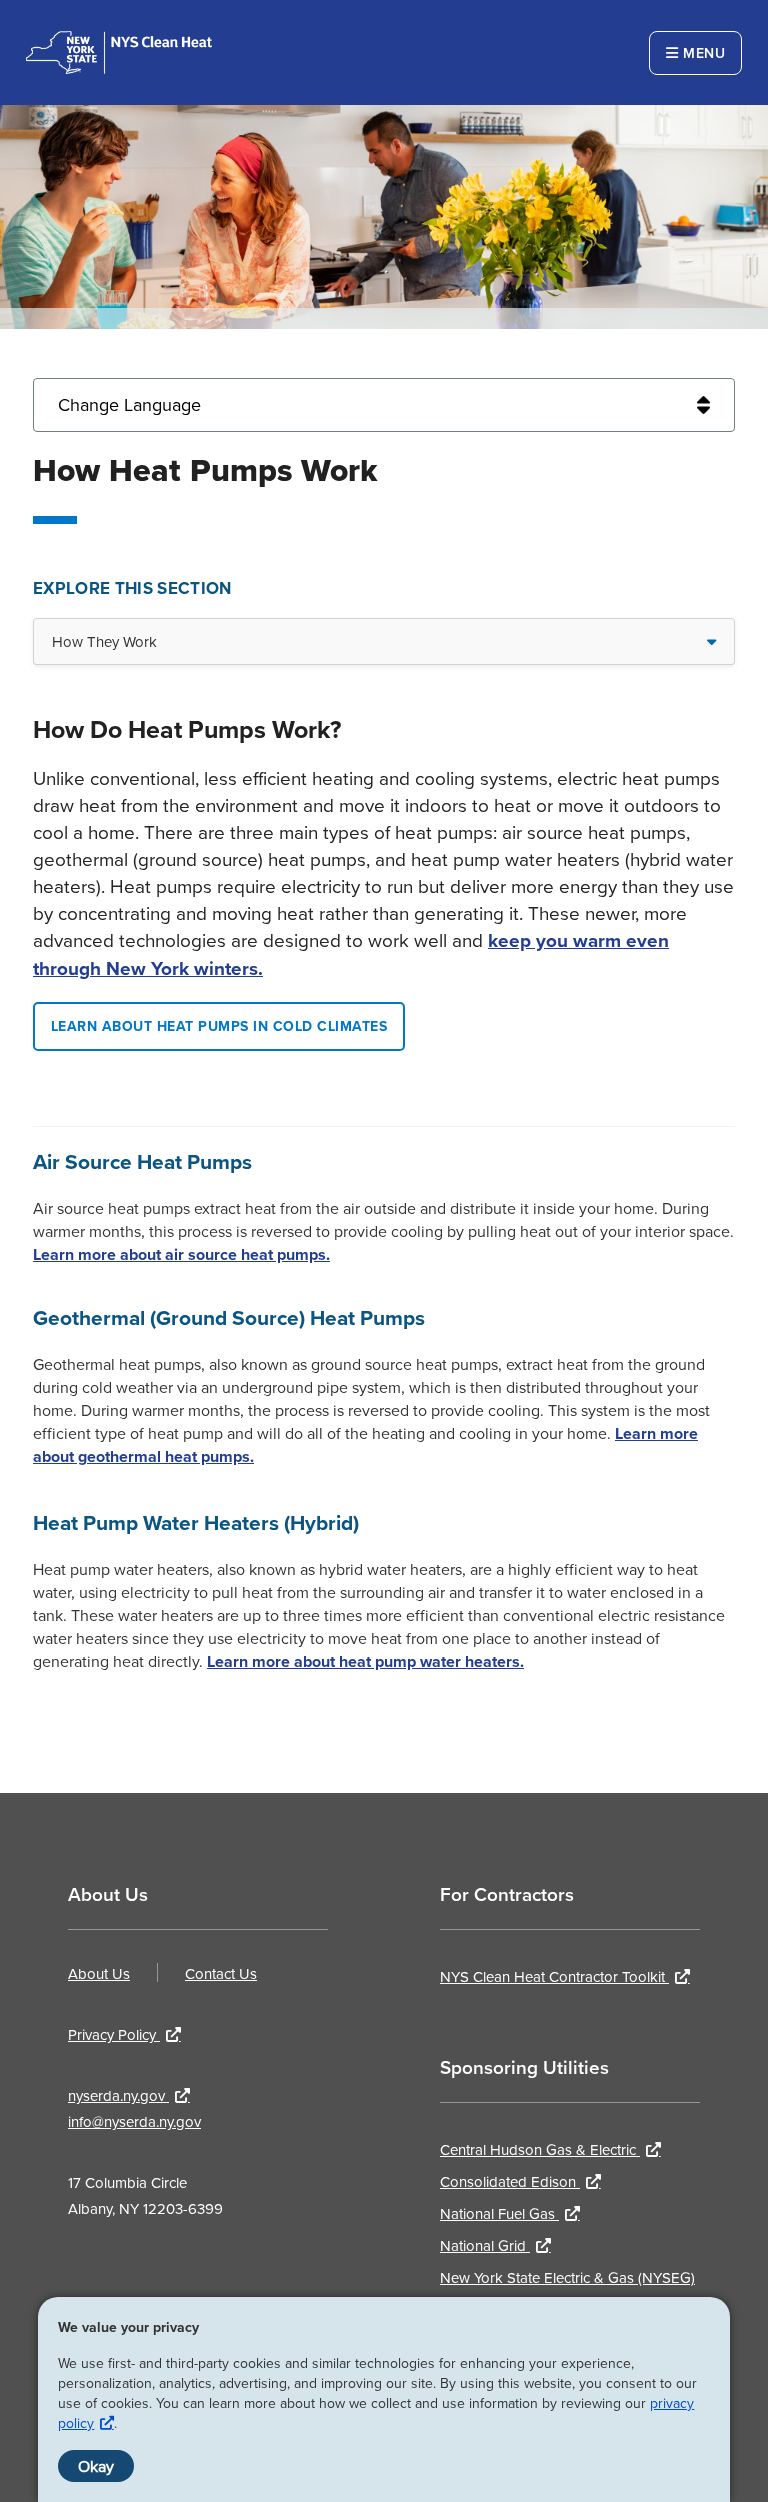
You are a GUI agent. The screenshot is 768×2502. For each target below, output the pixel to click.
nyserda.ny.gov (118, 2095)
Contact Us (221, 1973)
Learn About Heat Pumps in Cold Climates (219, 1026)
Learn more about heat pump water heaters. (365, 1661)
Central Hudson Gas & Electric (540, 2149)
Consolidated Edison (510, 2181)
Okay (96, 2466)
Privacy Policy (114, 2034)
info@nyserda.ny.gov (134, 2121)
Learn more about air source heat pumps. (181, 1254)
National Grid (485, 2245)
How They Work (104, 641)
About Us (99, 1973)
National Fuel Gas (499, 2213)
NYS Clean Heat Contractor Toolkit (554, 1976)
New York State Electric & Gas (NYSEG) (567, 2277)
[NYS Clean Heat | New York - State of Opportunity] (119, 52)
